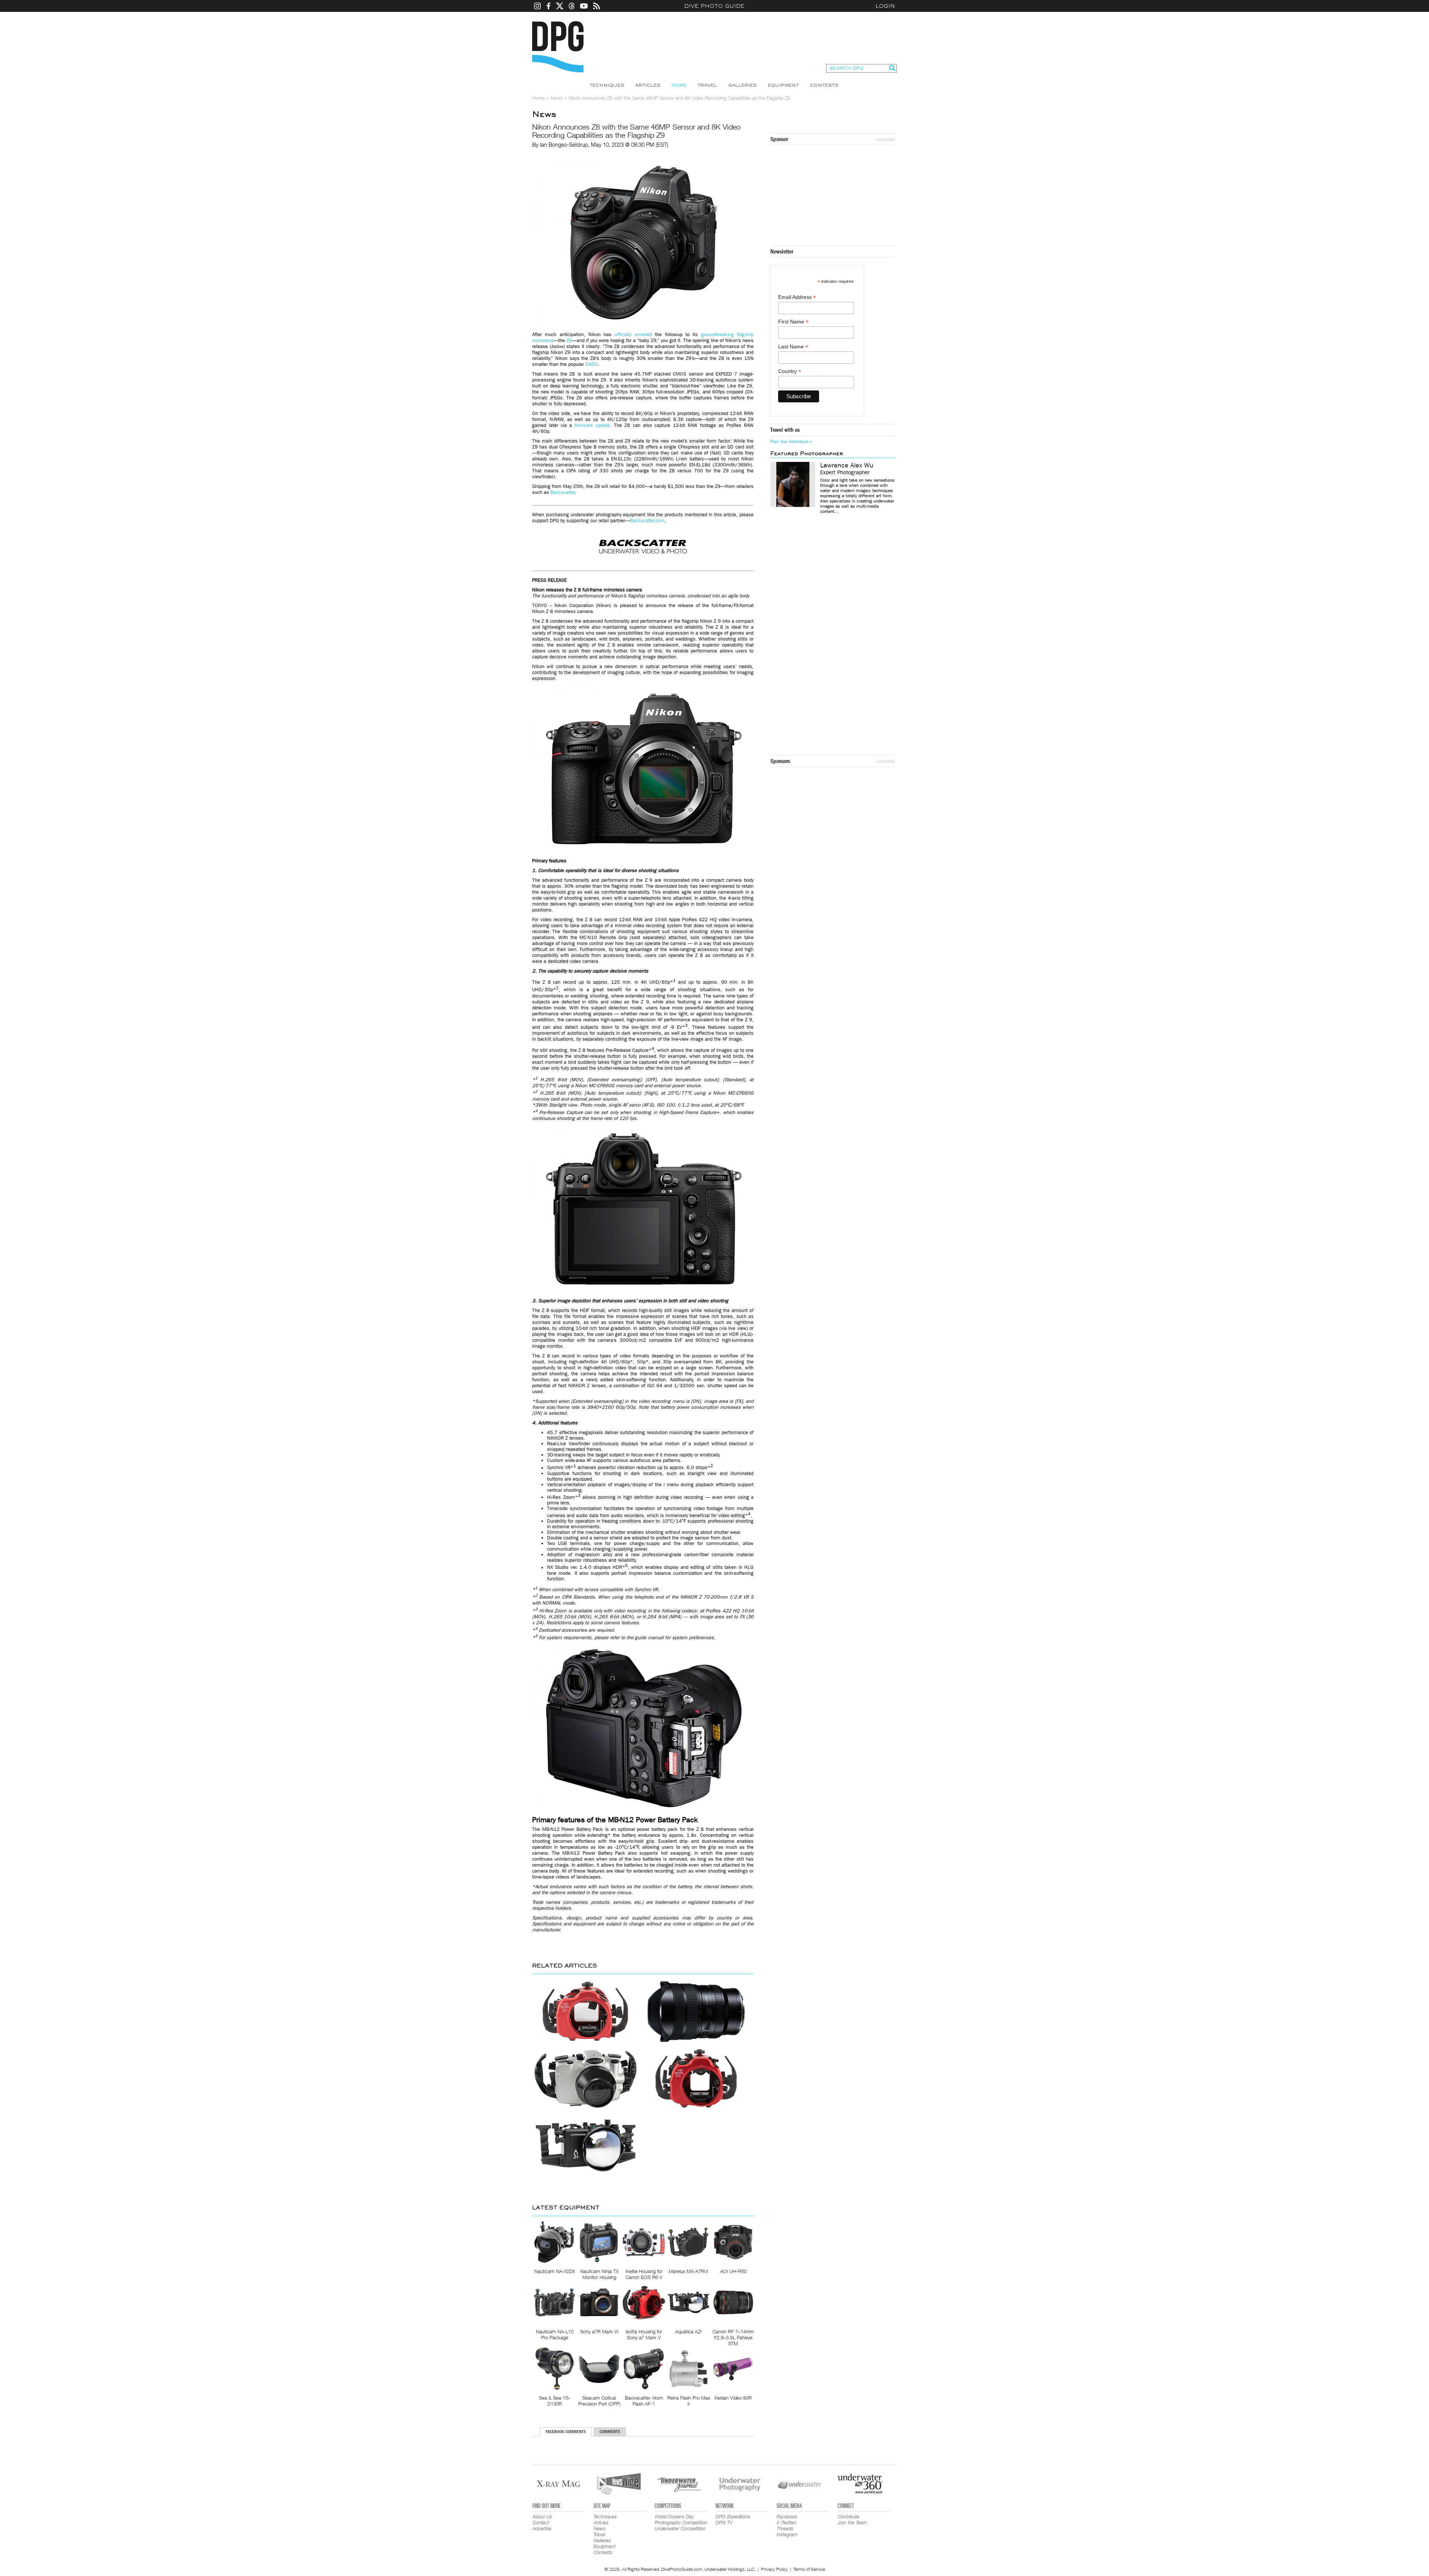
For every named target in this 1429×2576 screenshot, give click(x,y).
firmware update (592, 425)
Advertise (885, 139)
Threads (785, 2528)
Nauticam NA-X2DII (555, 2271)
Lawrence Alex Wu (847, 466)
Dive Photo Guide (714, 6)
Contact (541, 2522)
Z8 (569, 340)
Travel (707, 85)
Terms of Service (809, 2569)
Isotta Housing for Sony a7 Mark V (644, 2334)
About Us (542, 2516)
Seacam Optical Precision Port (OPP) (599, 2401)
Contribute (848, 2516)
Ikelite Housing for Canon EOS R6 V (644, 2274)
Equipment (783, 85)
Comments (610, 2432)
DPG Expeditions (733, 2516)
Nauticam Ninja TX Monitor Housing (599, 2274)
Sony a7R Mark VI (599, 2331)
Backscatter (563, 492)
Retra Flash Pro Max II (689, 2401)
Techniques (607, 85)
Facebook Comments (566, 2432)
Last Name (793, 347)
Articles (648, 85)
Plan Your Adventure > (791, 441)
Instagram (787, 2534)
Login (885, 6)
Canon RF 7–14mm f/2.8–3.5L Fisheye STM (733, 2337)
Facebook (787, 2516)
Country (790, 371)
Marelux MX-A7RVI (688, 2271)
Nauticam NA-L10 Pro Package (555, 2334)
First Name (793, 322)
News (679, 85)
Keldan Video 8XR (733, 2398)
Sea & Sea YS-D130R (555, 2401)
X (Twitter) (787, 2522)
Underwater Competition (680, 2528)
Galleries (742, 85)
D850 (592, 364)
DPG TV (724, 2522)
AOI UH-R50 (733, 2271)
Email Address (797, 297)
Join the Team (852, 2522)
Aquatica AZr (688, 2331)
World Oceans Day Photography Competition (681, 2519)
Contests (824, 85)
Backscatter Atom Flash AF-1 (644, 2401)
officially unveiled (633, 334)
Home (538, 98)
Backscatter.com (647, 521)
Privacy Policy (774, 2569)
